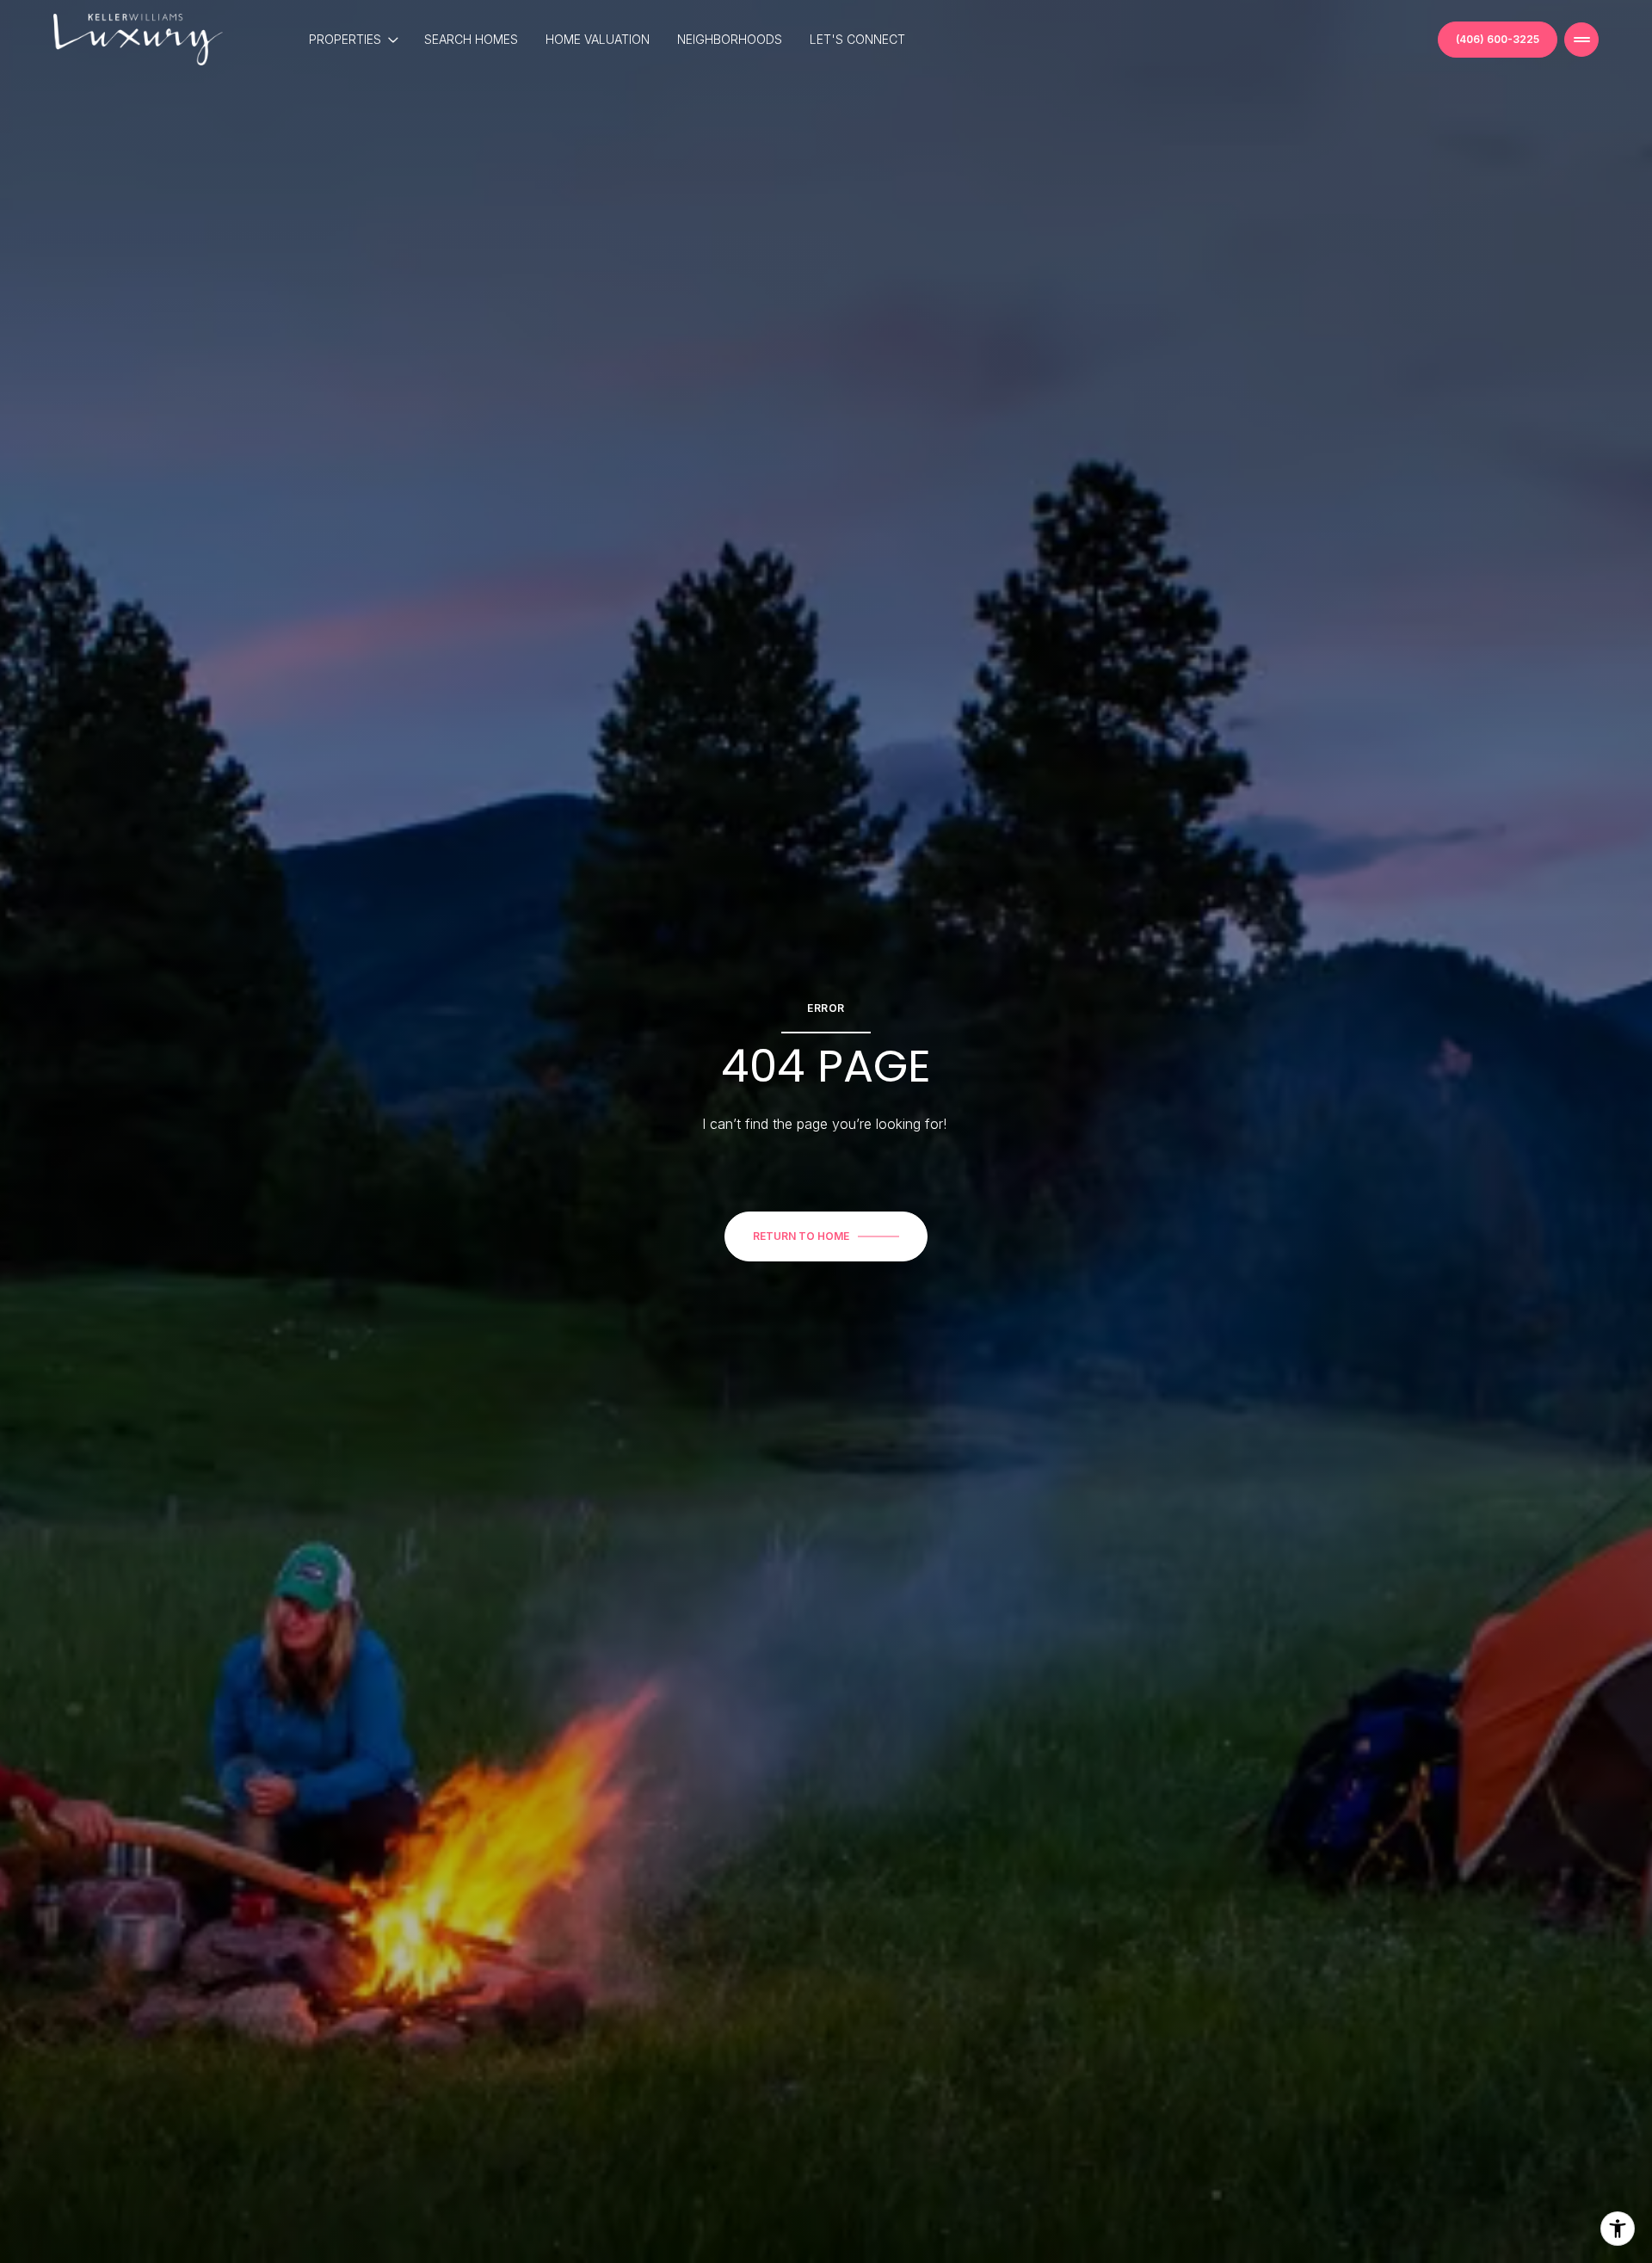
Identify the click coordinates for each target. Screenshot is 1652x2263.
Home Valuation (598, 39)
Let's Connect (857, 39)
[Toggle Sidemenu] (1581, 40)
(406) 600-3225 (1498, 39)
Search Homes (471, 39)
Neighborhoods (730, 39)
